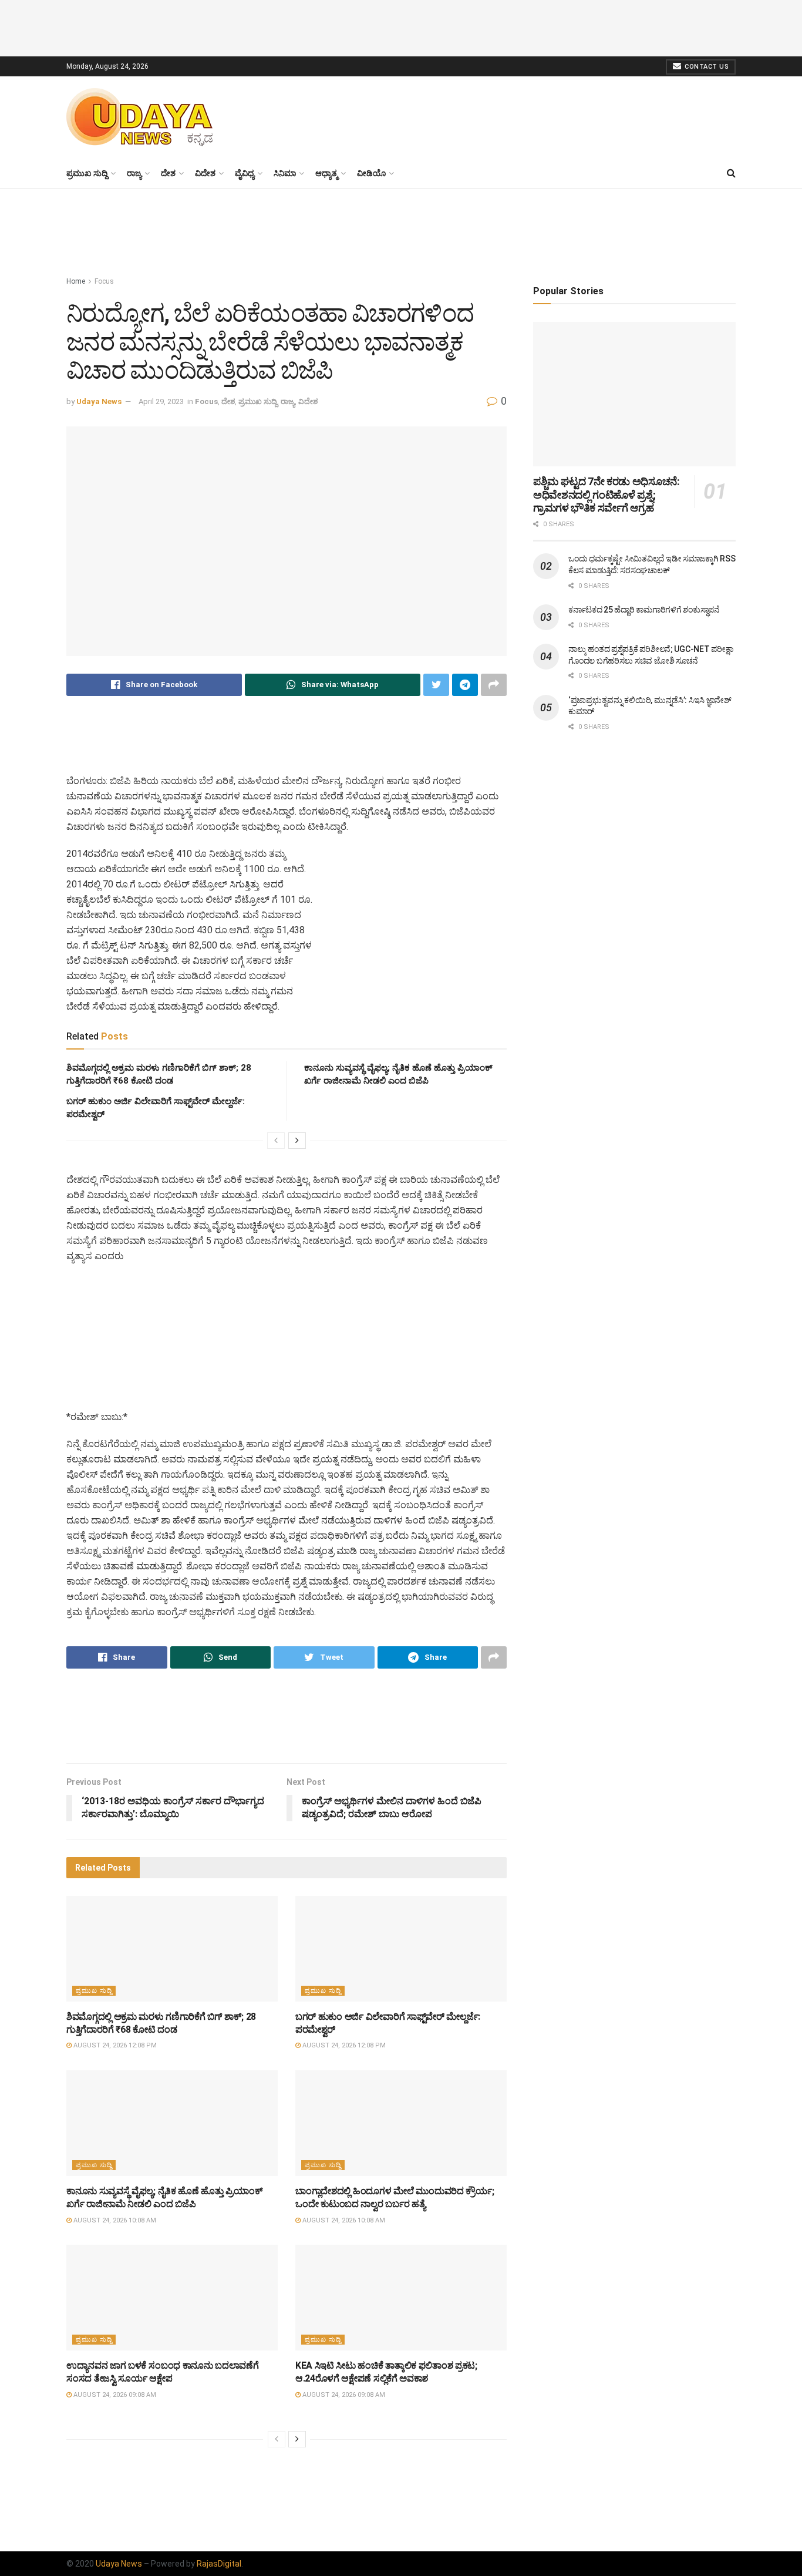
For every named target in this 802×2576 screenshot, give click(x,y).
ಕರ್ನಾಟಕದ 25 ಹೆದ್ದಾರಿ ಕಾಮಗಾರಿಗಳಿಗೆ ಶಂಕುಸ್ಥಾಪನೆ (644, 610)
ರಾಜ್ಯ (134, 173)
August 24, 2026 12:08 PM (114, 2045)
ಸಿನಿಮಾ (285, 173)
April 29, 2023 (161, 401)
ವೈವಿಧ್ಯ (245, 173)
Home (76, 281)
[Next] (297, 1141)
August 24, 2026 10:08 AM (114, 2220)
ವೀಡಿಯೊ (371, 173)
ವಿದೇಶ (205, 173)
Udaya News (99, 401)
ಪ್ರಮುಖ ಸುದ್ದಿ (87, 173)
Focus (104, 281)
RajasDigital (219, 2564)
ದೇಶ (168, 173)
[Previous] (276, 1141)
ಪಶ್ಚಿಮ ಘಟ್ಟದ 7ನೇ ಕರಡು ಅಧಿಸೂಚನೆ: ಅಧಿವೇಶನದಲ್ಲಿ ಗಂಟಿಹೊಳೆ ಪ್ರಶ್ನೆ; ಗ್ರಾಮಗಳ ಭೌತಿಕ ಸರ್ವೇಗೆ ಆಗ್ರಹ (606, 495)
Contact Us (706, 67)
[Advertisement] (401, 26)
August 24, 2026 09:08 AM (114, 2395)
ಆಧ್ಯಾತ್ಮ (326, 173)
